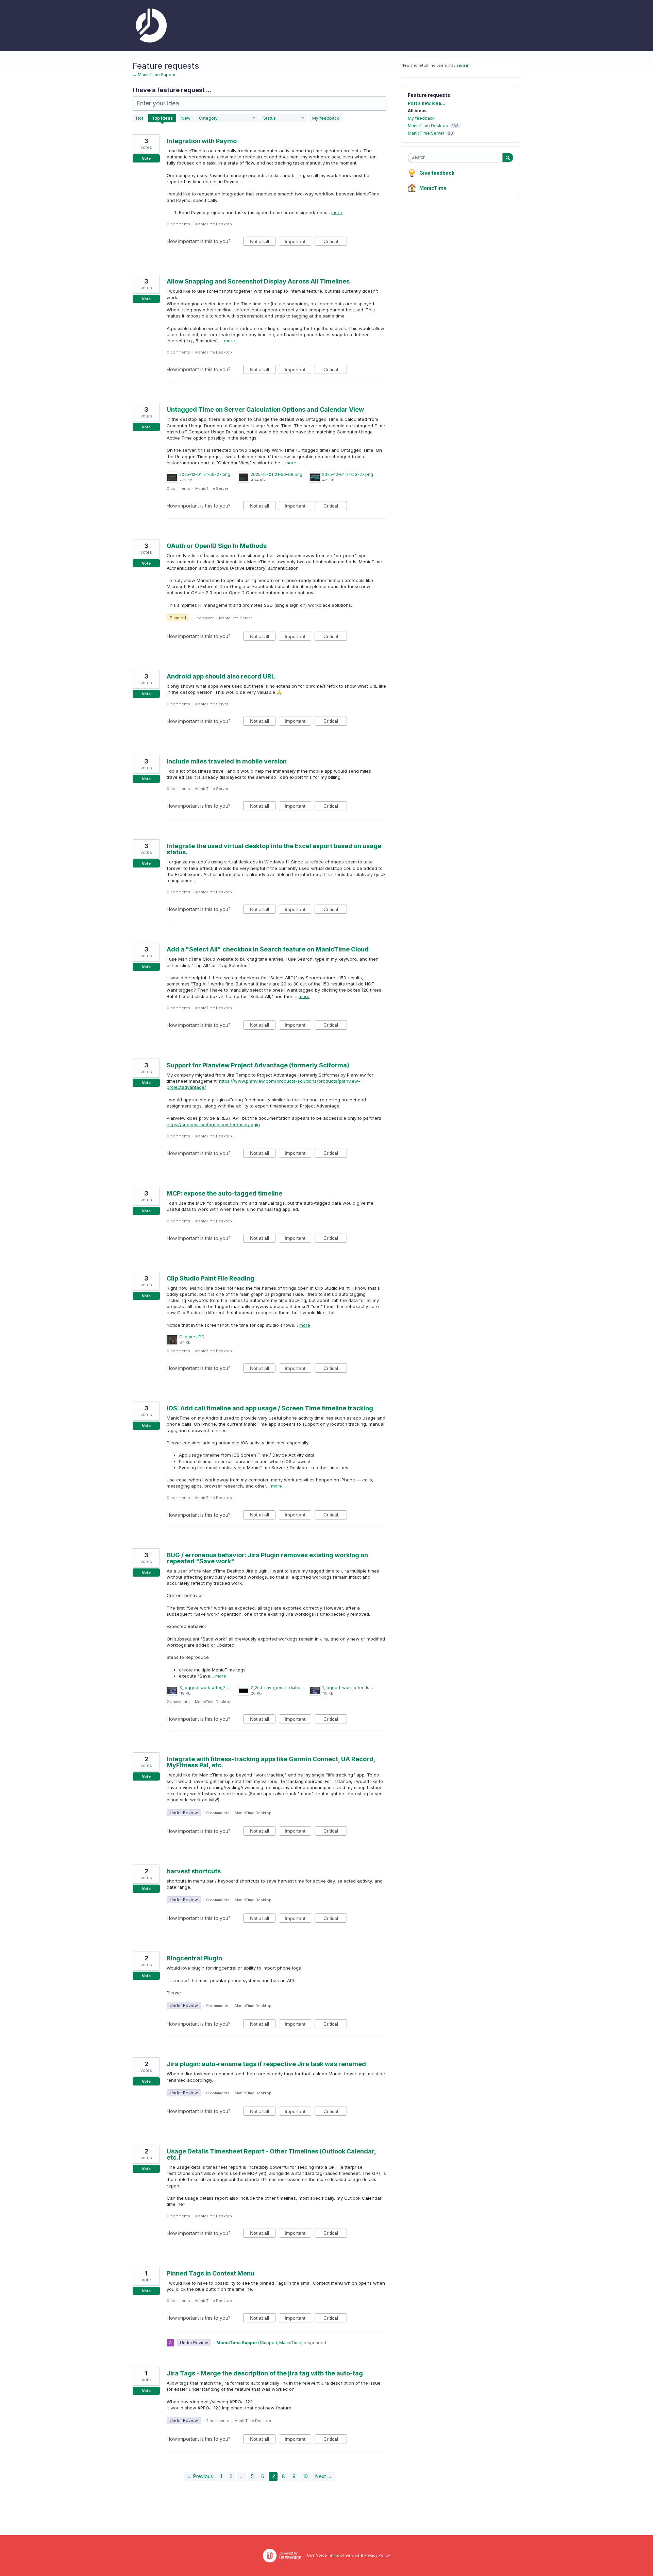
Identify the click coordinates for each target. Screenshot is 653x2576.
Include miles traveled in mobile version (227, 761)
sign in (463, 65)
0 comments (178, 224)
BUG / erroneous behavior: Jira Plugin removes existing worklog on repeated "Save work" (267, 1558)
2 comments (178, 1702)
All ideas (417, 111)
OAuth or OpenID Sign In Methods (217, 546)
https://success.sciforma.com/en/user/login (213, 1124)
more (337, 213)
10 (305, 2476)
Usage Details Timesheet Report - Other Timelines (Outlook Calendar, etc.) (271, 2154)
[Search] (508, 157)
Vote (146, 158)
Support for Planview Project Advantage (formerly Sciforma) (258, 1065)
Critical (335, 242)
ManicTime (433, 188)
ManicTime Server (212, 488)
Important (298, 242)
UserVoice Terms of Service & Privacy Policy (349, 2555)
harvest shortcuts (194, 1871)
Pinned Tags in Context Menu (211, 2273)
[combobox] (457, 158)
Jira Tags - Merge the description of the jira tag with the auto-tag (265, 2373)
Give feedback (437, 173)
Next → (324, 2476)
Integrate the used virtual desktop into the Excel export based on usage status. (274, 849)
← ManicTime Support (155, 75)
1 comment (204, 618)
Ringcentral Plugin (194, 1958)
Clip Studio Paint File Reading (211, 1278)
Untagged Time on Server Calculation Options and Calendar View (265, 409)
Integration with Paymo (202, 141)
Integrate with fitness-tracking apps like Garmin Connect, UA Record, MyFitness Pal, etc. (271, 1762)
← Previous (200, 2476)
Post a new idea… (426, 103)
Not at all (263, 242)
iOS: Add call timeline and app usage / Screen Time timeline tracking (270, 1408)
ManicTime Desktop (214, 224)
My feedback (326, 118)
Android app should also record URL (221, 676)
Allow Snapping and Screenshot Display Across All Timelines (258, 281)
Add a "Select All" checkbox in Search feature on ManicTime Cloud (268, 949)
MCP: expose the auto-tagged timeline (224, 1193)
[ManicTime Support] (150, 25)
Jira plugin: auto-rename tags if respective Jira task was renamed (266, 2064)
